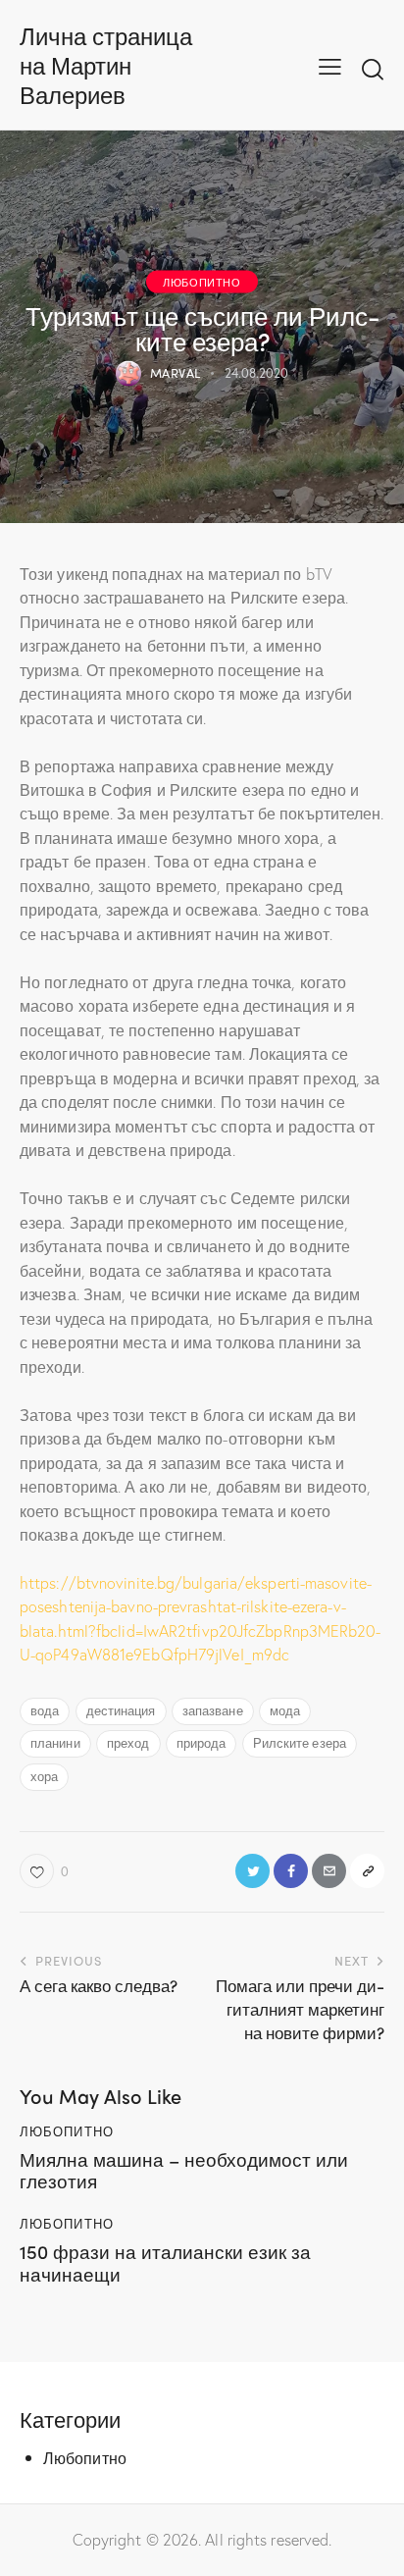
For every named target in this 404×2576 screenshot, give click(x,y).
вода (45, 1710)
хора (44, 1776)
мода (285, 1710)
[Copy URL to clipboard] (367, 1871)
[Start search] (373, 69)
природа (202, 1742)
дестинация (121, 1710)
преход (128, 1742)
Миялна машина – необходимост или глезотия (184, 2171)
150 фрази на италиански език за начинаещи (165, 2263)
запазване (213, 1710)
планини (55, 1742)
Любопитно (202, 281)
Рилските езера (300, 1742)
